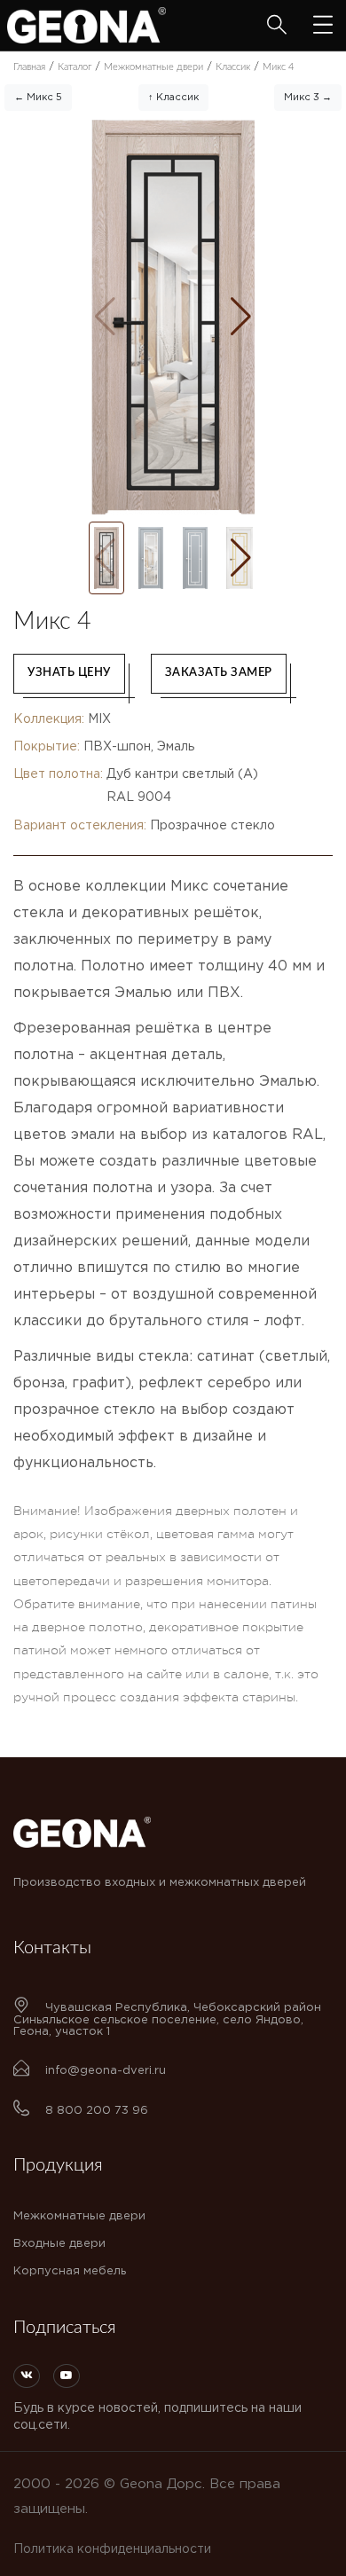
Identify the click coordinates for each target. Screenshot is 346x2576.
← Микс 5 (38, 98)
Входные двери (59, 2244)
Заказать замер (219, 673)
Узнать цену (69, 673)
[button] (241, 317)
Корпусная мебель (70, 2271)
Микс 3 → (308, 98)
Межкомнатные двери (79, 2216)
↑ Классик (173, 98)
